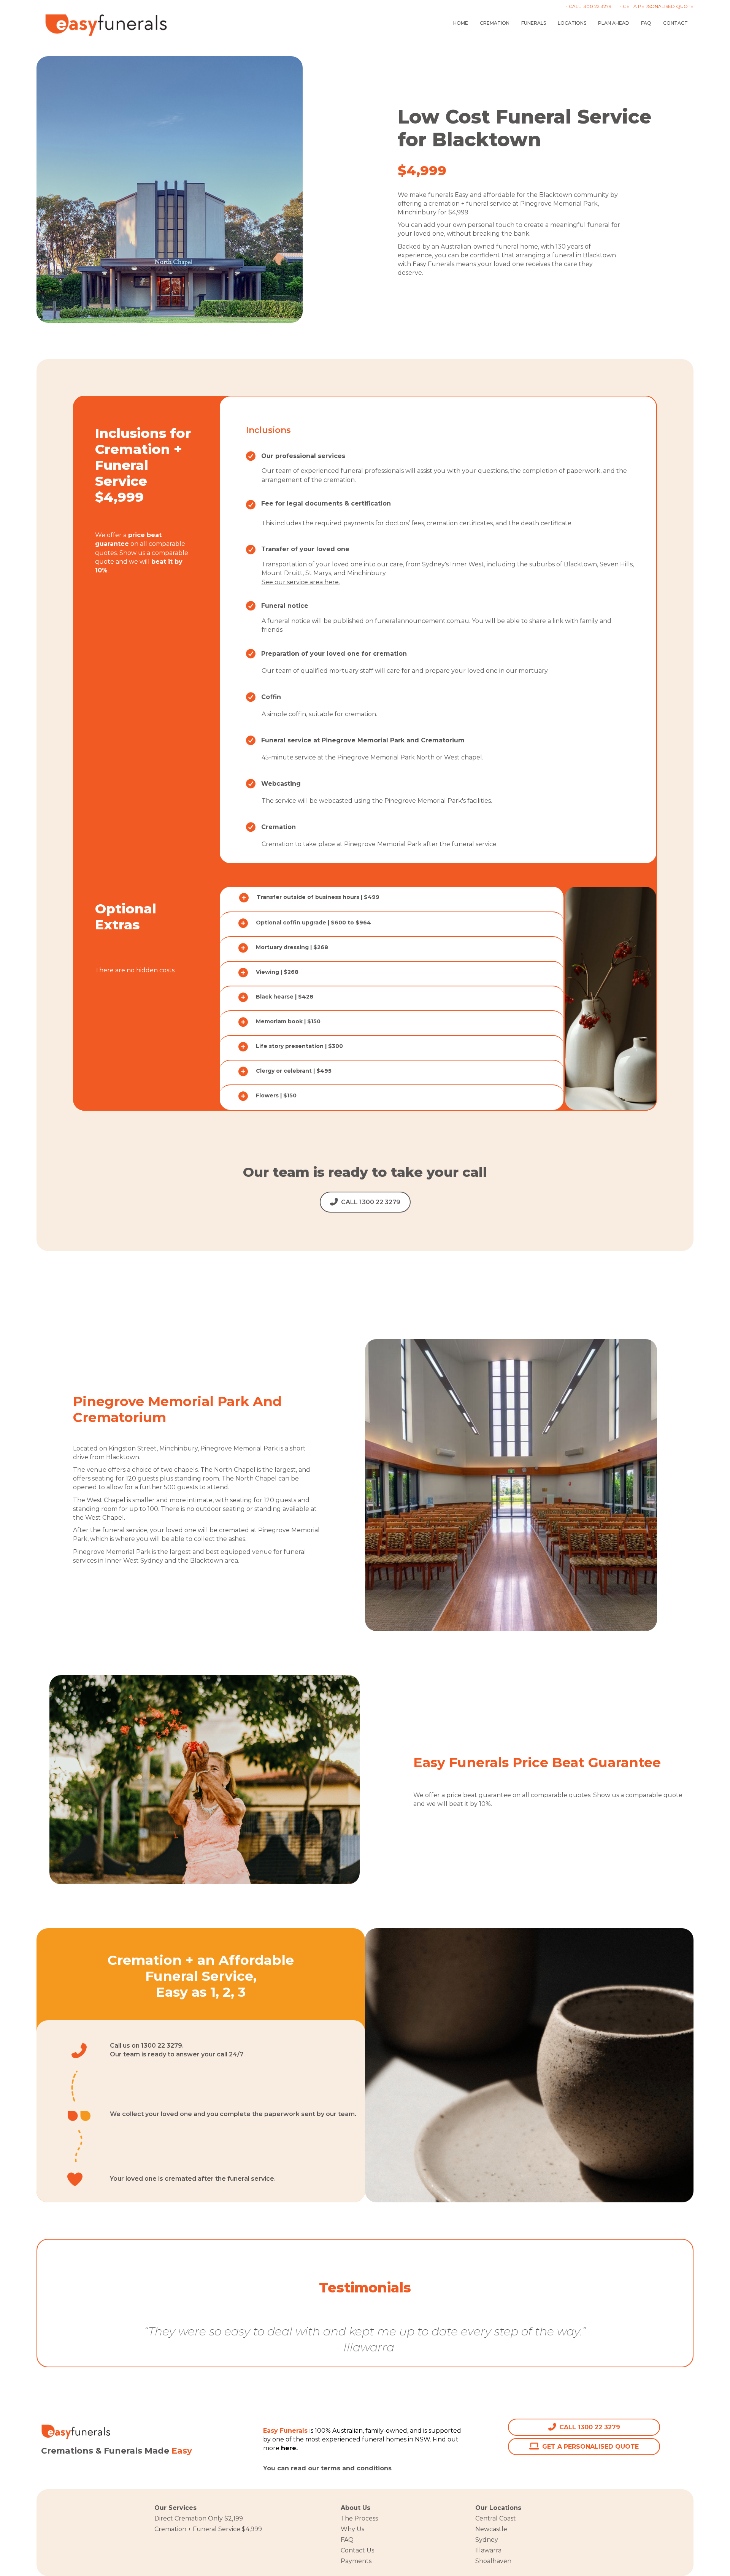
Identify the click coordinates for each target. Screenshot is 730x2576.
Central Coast (496, 2518)
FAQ (646, 23)
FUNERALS (534, 23)
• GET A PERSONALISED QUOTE (657, 6)
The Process (359, 2518)
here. (402, 2468)
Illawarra (488, 2550)
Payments (356, 2561)
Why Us (352, 2529)
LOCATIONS (572, 23)
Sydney (487, 2540)
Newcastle (491, 2529)
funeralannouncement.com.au (422, 621)
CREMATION (495, 23)
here (289, 2448)
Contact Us (357, 2550)
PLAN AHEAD (614, 23)
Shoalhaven (493, 2561)
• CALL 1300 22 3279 (589, 6)
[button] (392, 898)
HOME (461, 23)
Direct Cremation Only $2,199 (199, 2518)
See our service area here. (301, 582)
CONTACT (675, 23)
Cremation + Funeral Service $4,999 (208, 2529)
